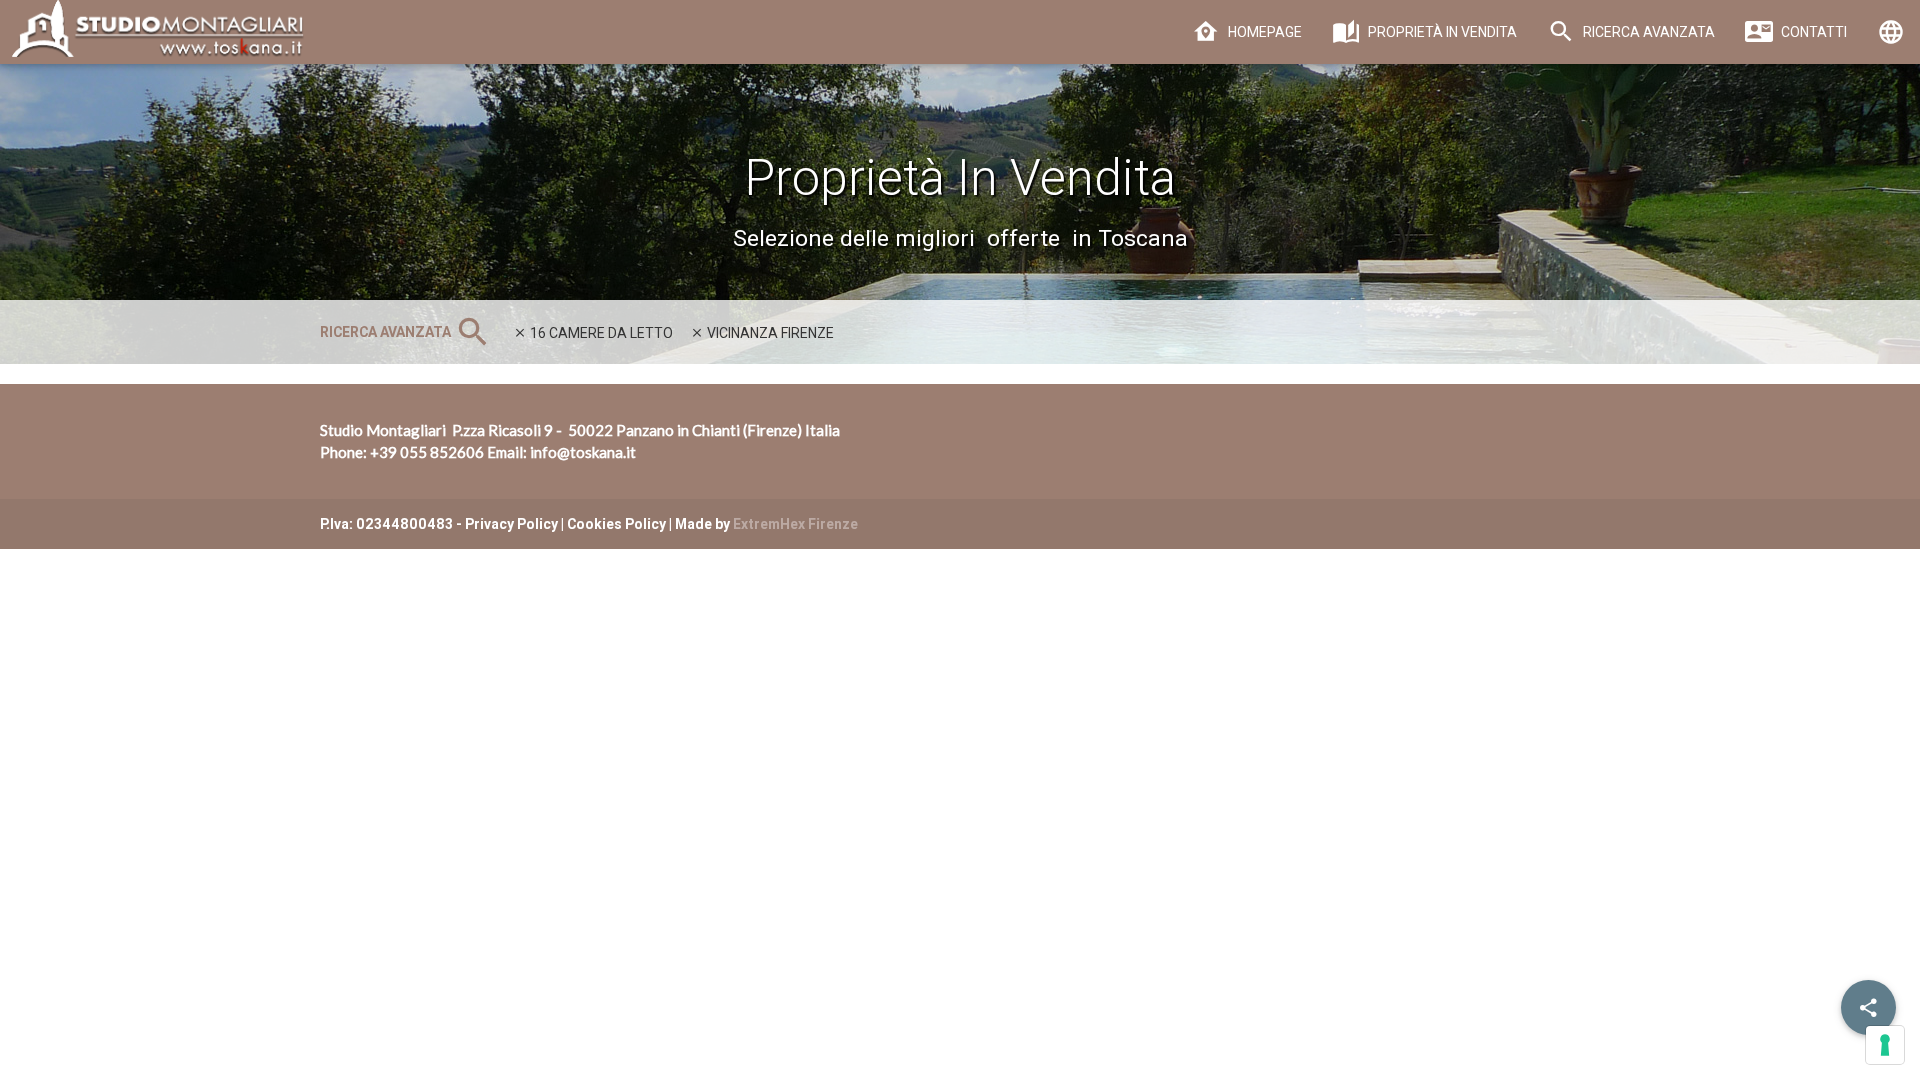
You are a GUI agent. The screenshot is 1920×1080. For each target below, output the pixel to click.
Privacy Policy (511, 524)
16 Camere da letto (600, 333)
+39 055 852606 (427, 452)
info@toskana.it (583, 452)
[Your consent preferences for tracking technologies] (1885, 1045)
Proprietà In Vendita (1441, 32)
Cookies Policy (616, 524)
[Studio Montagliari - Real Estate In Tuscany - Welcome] (153, 39)
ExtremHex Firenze (795, 524)
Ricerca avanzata (1647, 32)
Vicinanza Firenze (769, 333)
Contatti (1812, 32)
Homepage (1263, 32)
